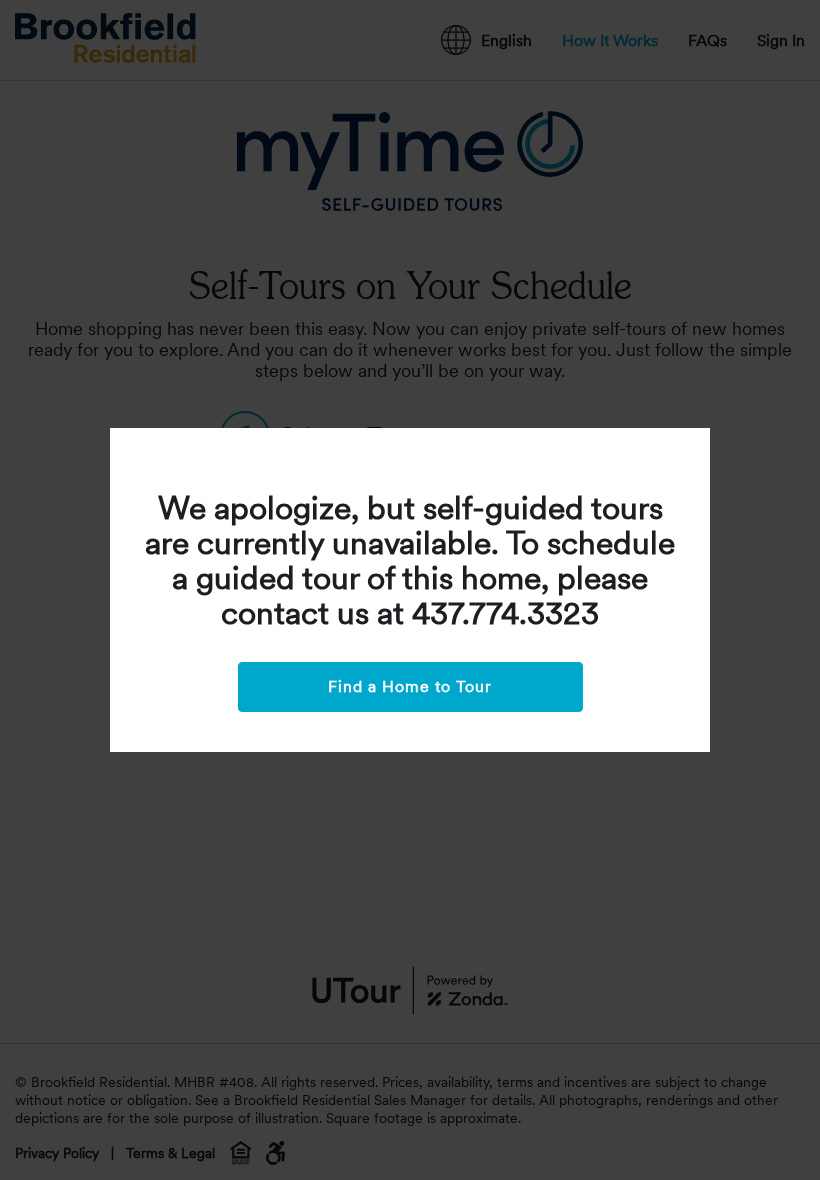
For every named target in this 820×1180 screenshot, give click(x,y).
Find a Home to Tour (410, 686)
